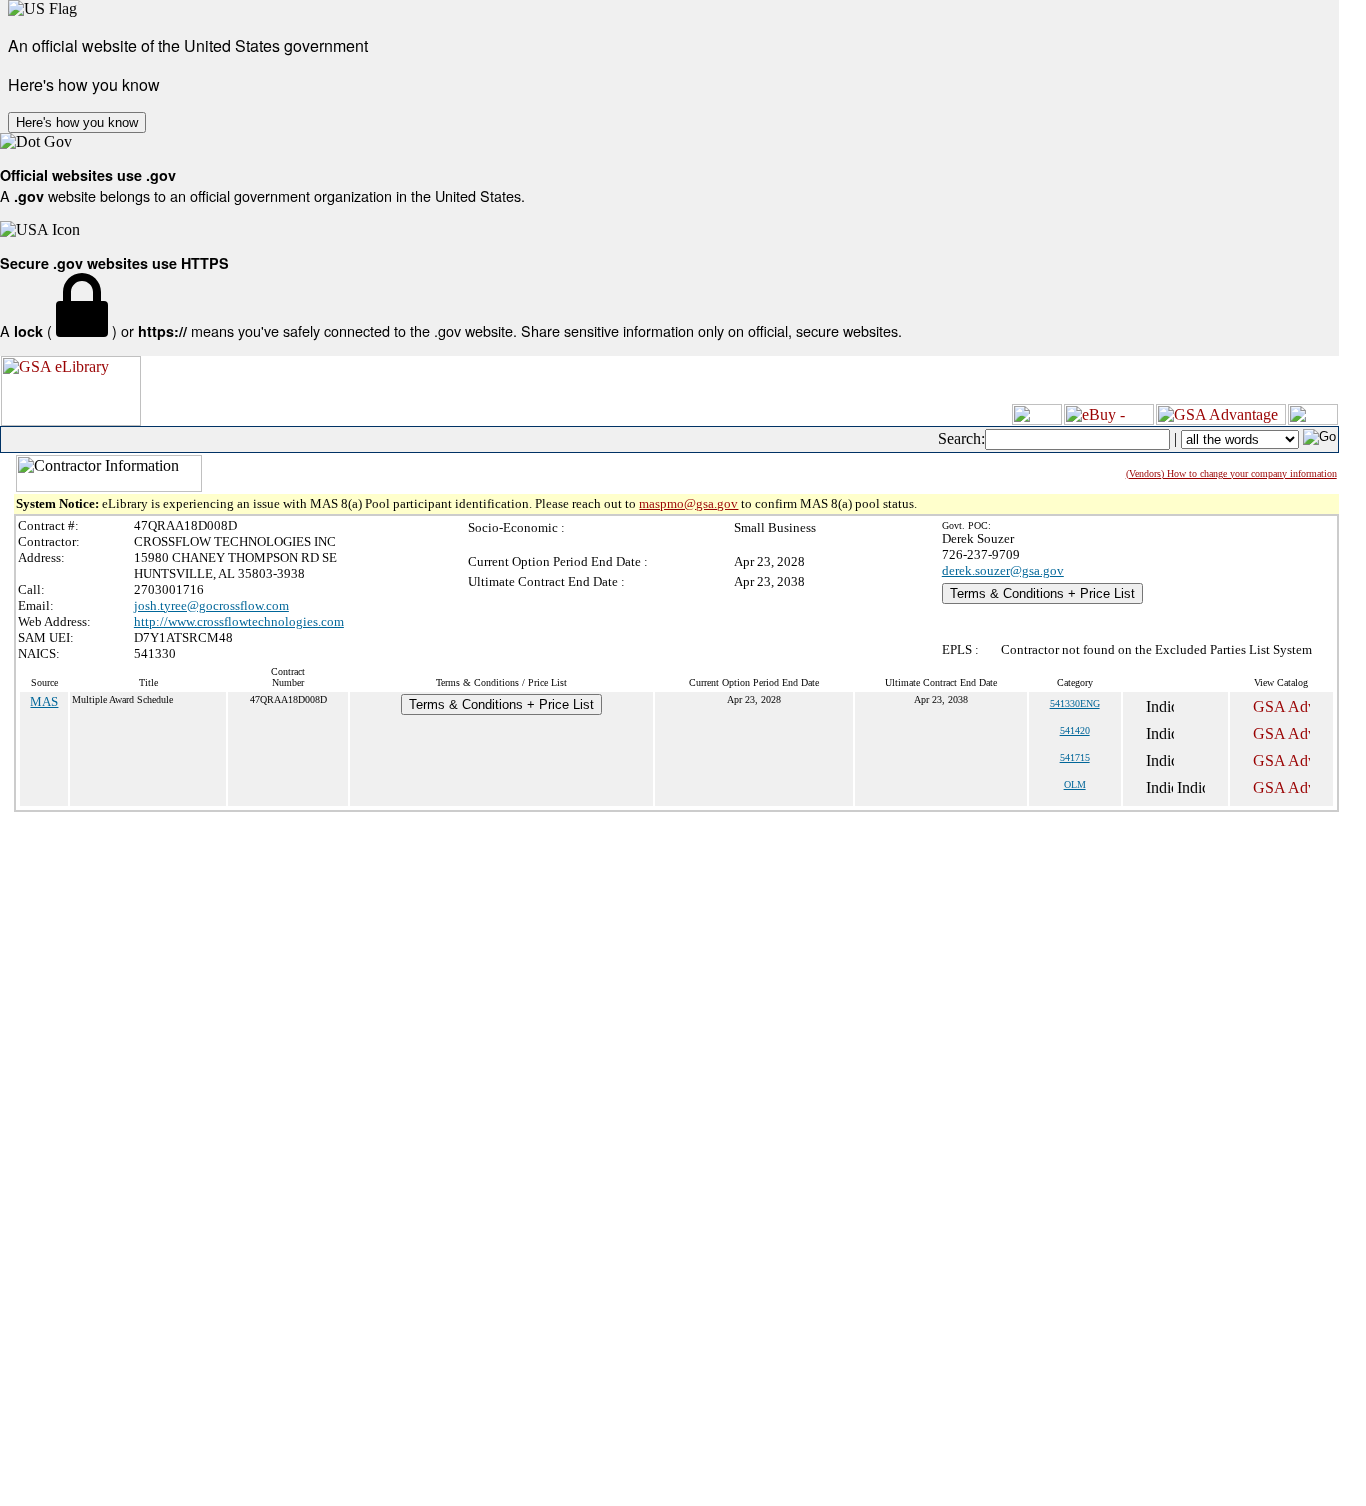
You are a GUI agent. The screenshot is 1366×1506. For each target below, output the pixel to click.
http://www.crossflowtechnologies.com (239, 621)
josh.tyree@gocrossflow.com (211, 605)
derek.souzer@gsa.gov (1003, 570)
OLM (1075, 784)
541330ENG (1075, 703)
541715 (1075, 757)
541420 (1075, 730)
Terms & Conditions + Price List (1042, 593)
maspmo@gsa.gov (688, 503)
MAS (44, 701)
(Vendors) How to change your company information (1231, 473)
